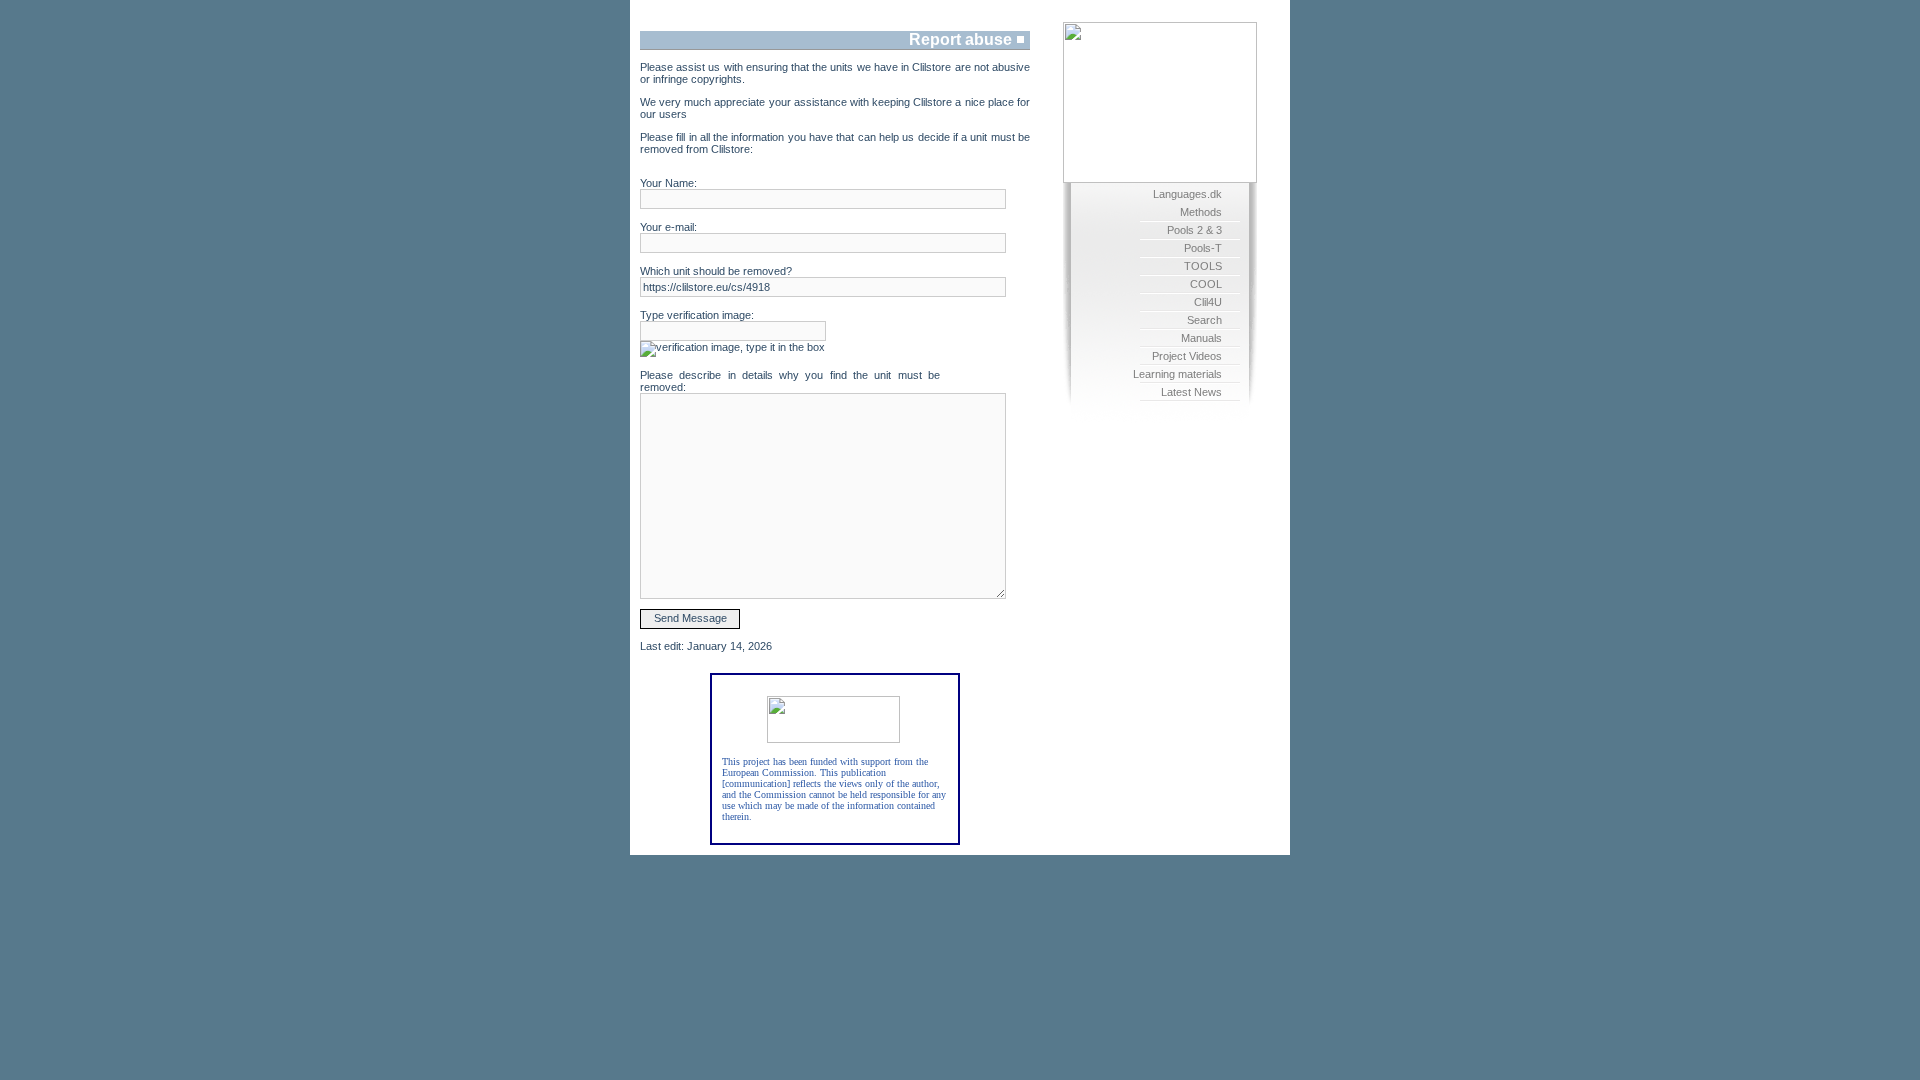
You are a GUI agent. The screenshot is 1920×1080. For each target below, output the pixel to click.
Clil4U (1208, 302)
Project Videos (1187, 356)
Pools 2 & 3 (1194, 230)
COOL (1206, 284)
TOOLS (1203, 266)
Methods (1201, 212)
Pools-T (1203, 248)
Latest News (1191, 392)
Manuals (1201, 338)
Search (1204, 320)
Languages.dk (1187, 194)
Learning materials (1177, 374)
